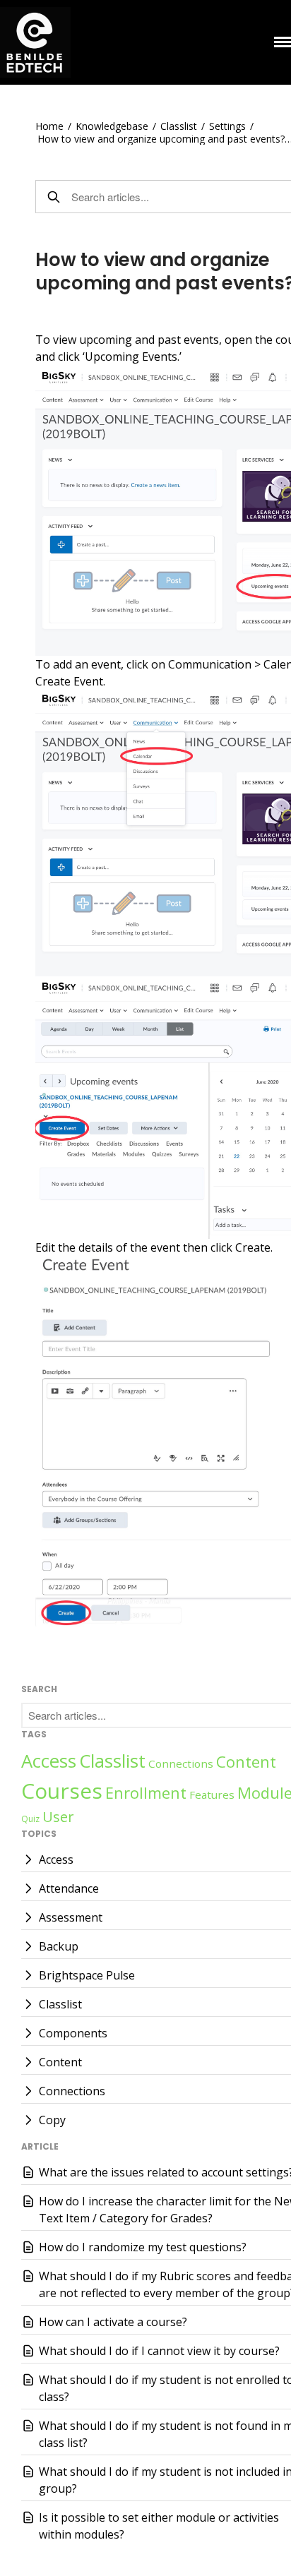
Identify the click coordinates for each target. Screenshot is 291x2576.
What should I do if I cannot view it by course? (159, 2351)
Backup (59, 1946)
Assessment (71, 1917)
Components (73, 2033)
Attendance (69, 1888)
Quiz (30, 1819)
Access (49, 1761)
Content (246, 1761)
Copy (52, 2120)
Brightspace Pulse (87, 1975)
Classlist (179, 126)
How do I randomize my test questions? (143, 2247)
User (58, 1817)
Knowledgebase (112, 126)
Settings (227, 126)
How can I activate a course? (113, 2322)
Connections (181, 1763)
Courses (62, 1791)
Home (49, 126)
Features (212, 1795)
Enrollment (146, 1792)
